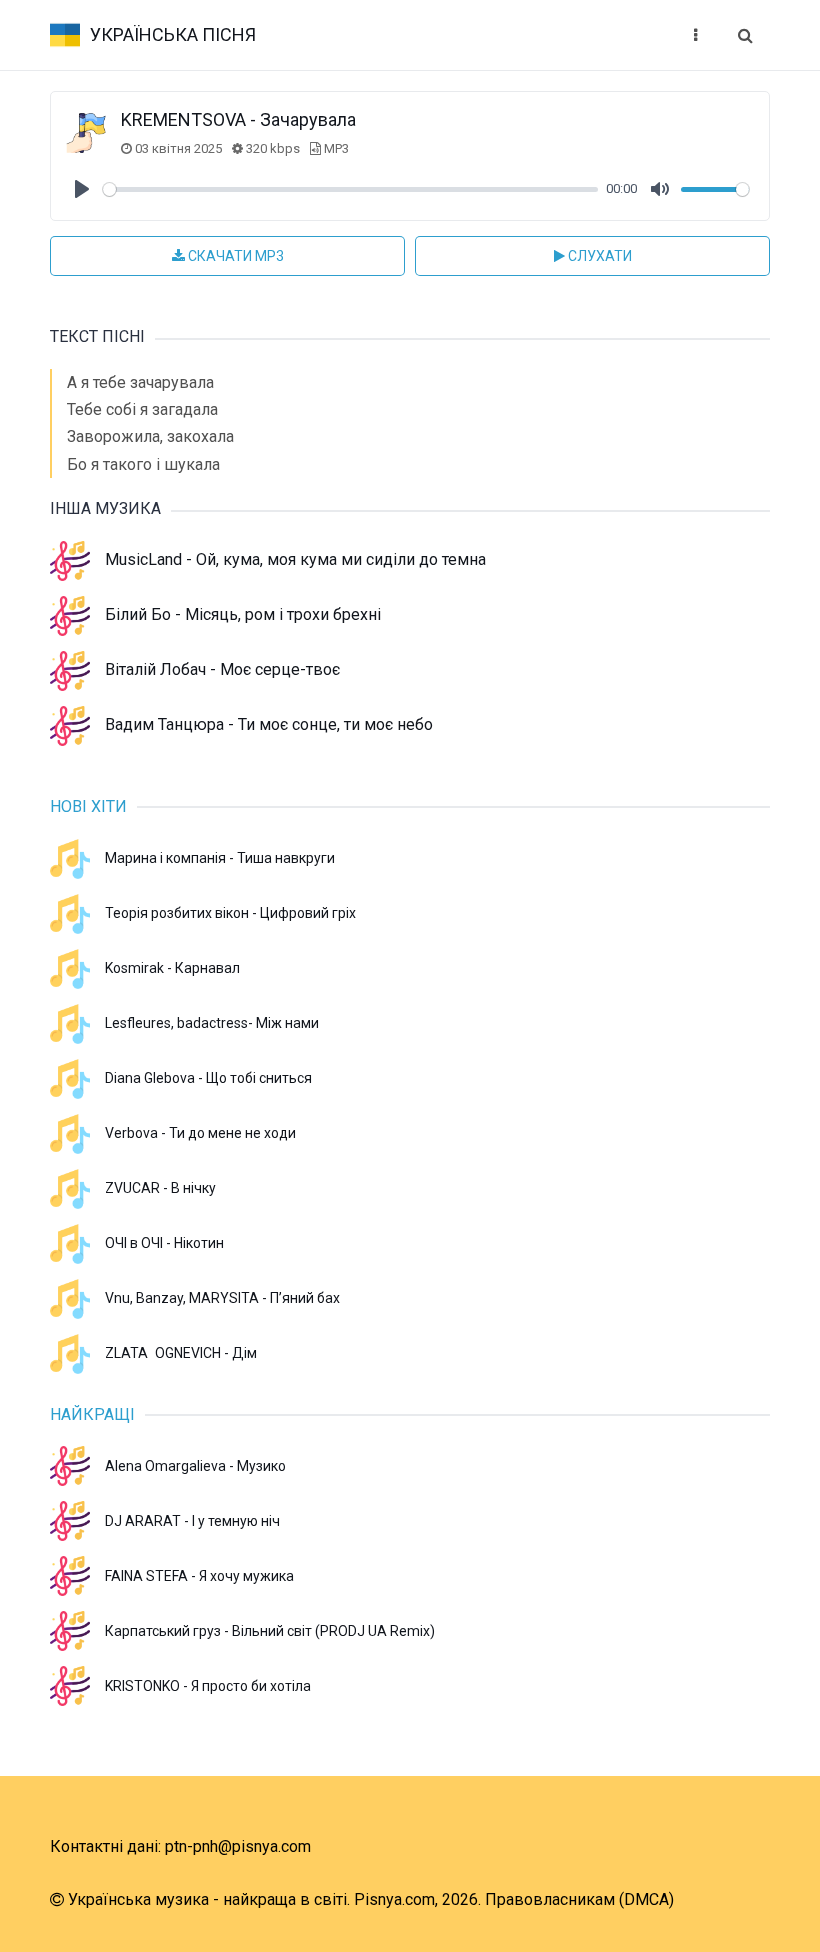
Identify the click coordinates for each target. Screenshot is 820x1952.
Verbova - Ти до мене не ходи (200, 1133)
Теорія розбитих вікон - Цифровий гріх (230, 913)
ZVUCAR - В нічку (160, 1188)
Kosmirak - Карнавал (172, 968)
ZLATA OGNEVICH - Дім (181, 1353)
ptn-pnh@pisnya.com (238, 1846)
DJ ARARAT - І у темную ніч (192, 1521)
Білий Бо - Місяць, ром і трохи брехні (243, 614)
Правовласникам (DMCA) (579, 1899)
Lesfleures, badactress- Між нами (212, 1023)
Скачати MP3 (234, 256)
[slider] (350, 189)
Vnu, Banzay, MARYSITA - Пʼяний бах (222, 1298)
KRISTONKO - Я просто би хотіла (208, 1686)
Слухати (598, 256)
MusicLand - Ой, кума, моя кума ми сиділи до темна (295, 559)
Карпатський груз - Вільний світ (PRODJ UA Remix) (270, 1631)
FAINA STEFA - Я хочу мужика (199, 1576)
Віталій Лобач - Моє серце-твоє (222, 669)
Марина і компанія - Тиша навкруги (220, 858)
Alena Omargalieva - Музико (195, 1466)
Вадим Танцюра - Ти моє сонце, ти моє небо (269, 724)
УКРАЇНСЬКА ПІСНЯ (173, 34)
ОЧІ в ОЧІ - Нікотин (164, 1243)
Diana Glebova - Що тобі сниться (208, 1078)
